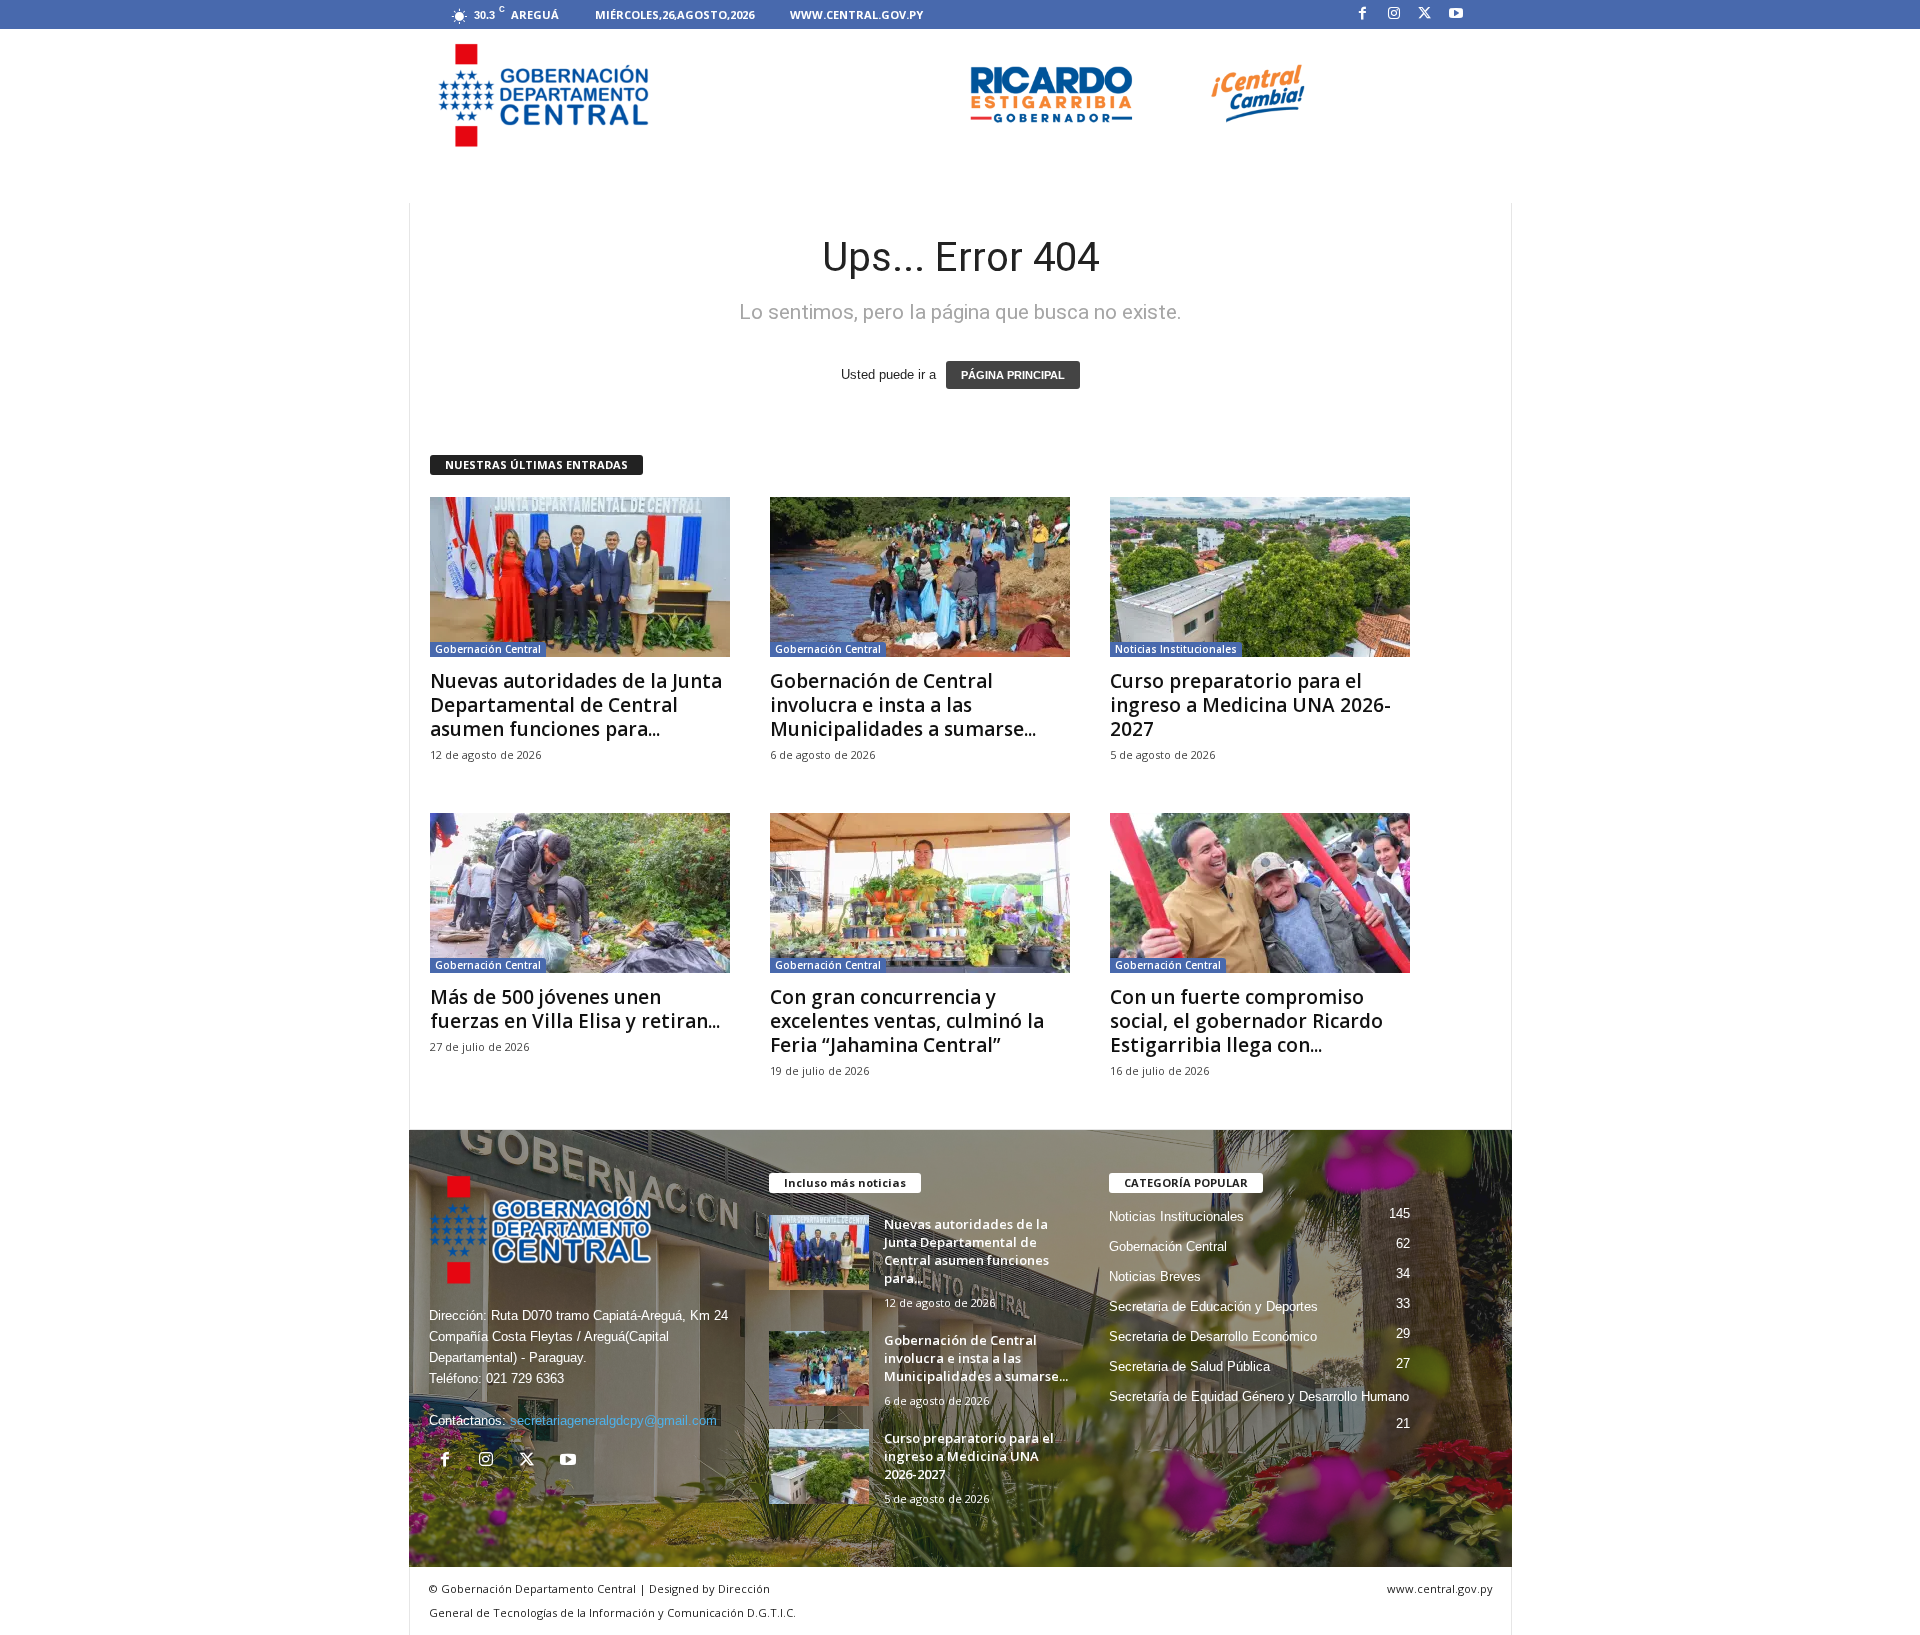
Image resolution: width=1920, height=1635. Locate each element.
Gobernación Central (488, 649)
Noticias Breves (1155, 1276)
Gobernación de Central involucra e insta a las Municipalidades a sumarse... (903, 705)
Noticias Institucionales (1176, 649)
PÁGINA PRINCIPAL (1013, 375)
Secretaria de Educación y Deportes (1213, 1306)
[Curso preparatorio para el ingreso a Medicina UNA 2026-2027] (1260, 577)
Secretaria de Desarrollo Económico (1213, 1336)
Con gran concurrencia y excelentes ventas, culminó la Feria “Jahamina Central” (907, 1021)
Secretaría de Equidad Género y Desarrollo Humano (1259, 1396)
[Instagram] (1394, 14)
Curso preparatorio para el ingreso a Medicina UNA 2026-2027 (1250, 705)
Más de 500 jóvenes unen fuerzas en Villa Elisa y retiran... (575, 1009)
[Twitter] (1425, 14)
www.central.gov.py (856, 14)
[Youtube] (1456, 14)
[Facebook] (1363, 14)
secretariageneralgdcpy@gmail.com (613, 1420)
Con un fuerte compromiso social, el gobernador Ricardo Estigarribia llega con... (1246, 1021)
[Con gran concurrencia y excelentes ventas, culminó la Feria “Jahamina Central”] (920, 893)
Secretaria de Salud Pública (1189, 1366)
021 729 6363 (525, 1378)
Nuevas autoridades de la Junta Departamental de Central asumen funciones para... (576, 705)
